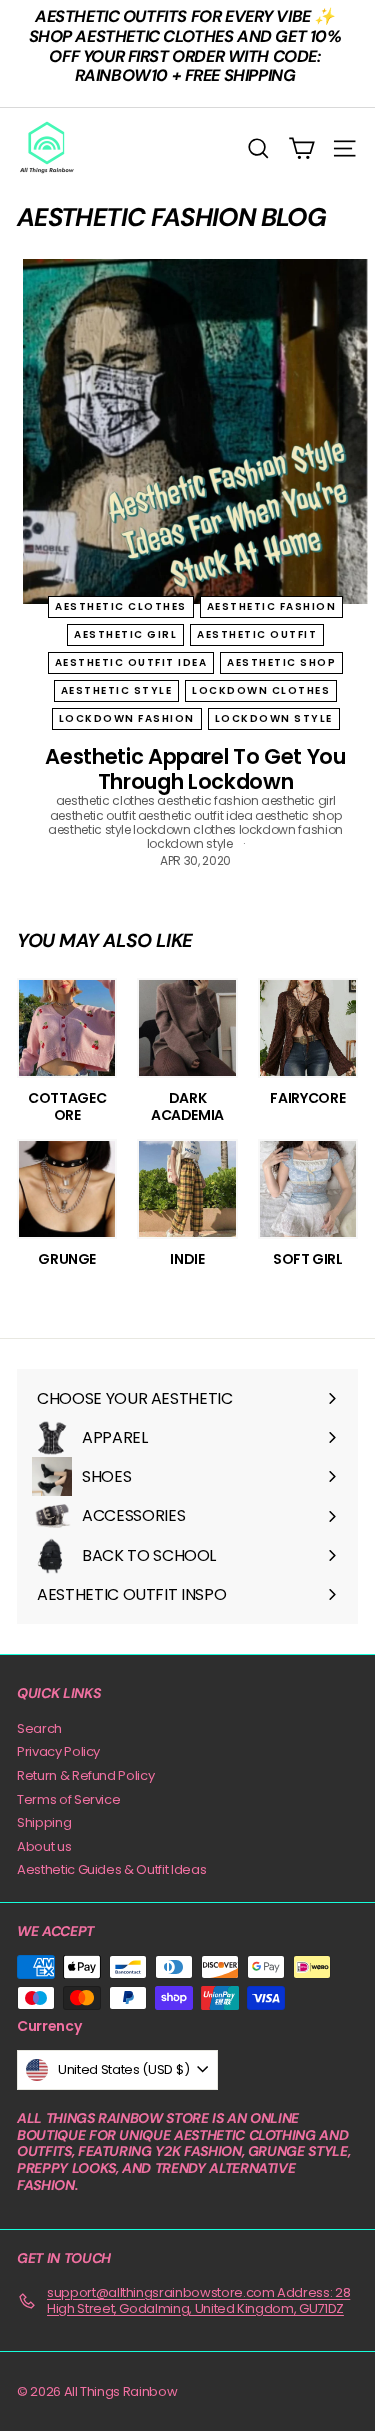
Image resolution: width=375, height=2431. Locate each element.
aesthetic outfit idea (131, 662)
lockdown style (274, 718)
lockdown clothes (261, 690)
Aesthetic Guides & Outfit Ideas (111, 1869)
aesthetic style (117, 690)
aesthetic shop (281, 662)
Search (39, 1728)
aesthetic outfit (257, 634)
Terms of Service (68, 1799)
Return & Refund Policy (85, 1775)
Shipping (44, 1822)
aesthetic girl (125, 634)
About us (44, 1846)
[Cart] (301, 148)
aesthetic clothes (121, 606)
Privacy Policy (58, 1751)
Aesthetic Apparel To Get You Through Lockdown (195, 769)
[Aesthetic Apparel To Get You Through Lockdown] (195, 431)
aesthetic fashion (272, 606)
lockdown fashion (127, 718)
